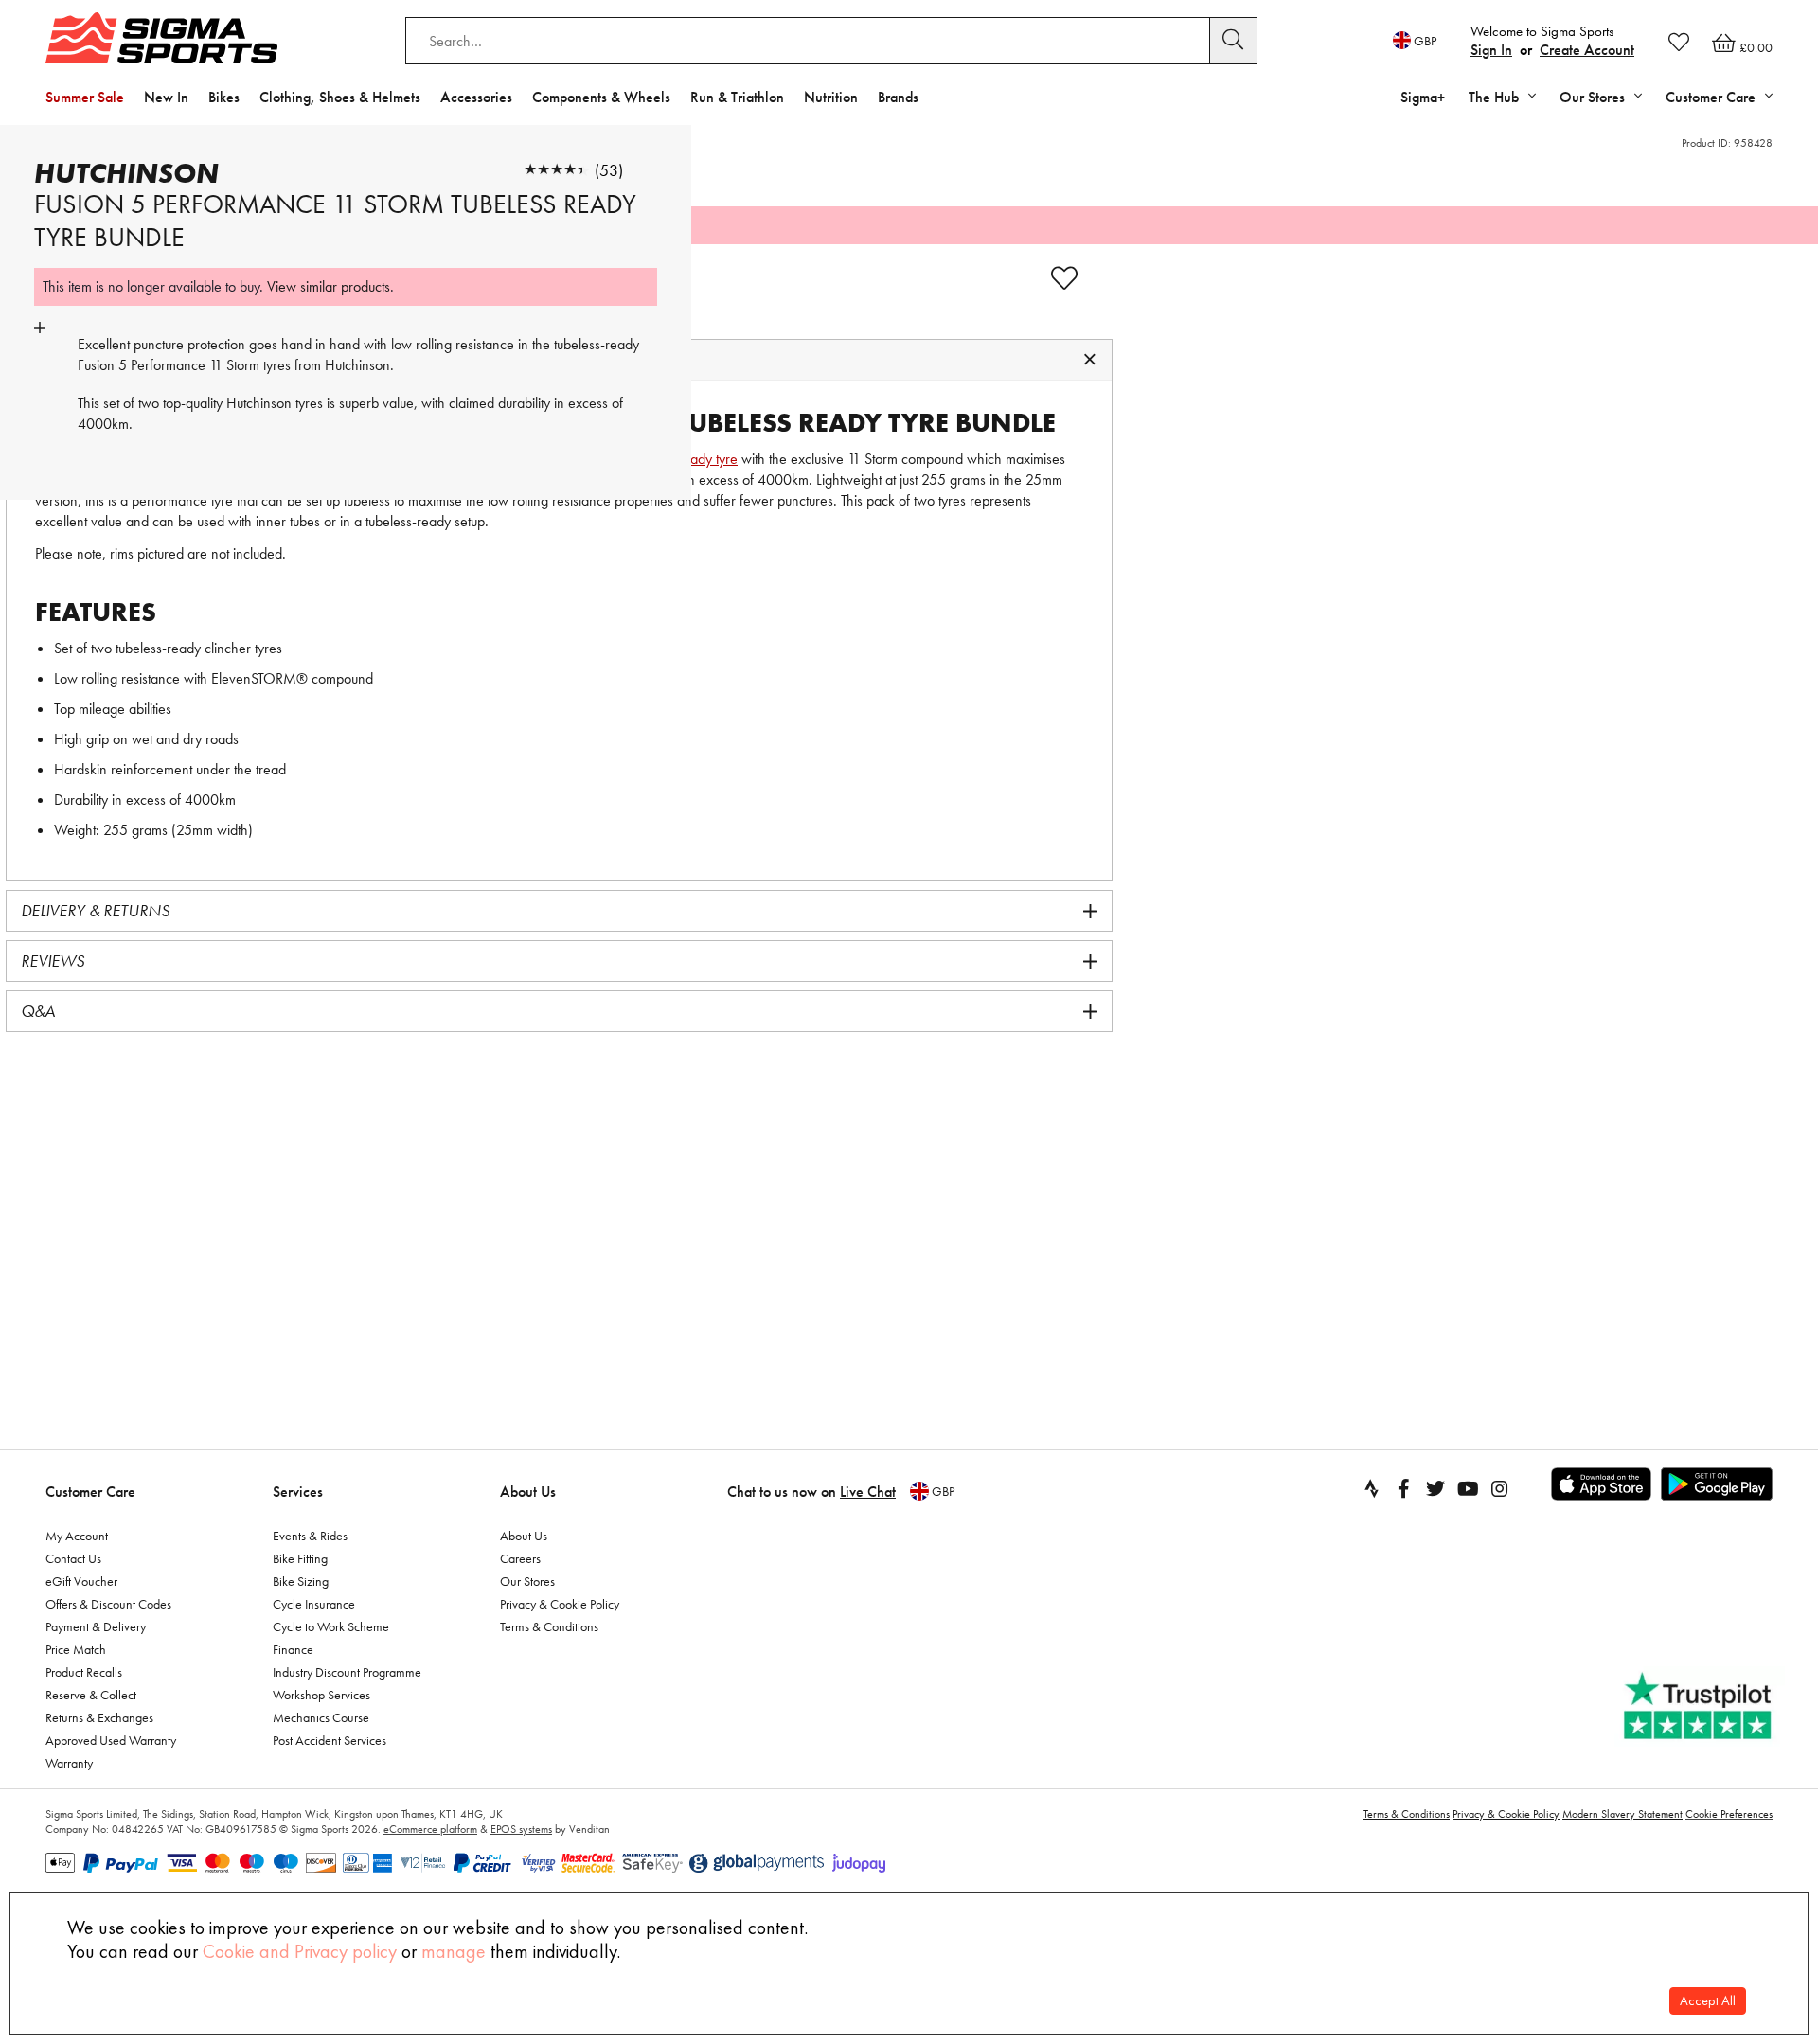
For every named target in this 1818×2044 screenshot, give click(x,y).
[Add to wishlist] (1064, 278)
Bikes (224, 97)
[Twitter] (1435, 1488)
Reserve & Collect (91, 1695)
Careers (520, 1558)
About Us (528, 1492)
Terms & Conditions (549, 1626)
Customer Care (90, 1492)
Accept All (1708, 2001)
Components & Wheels (601, 97)
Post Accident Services (330, 1740)
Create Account (1587, 50)
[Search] (1234, 41)
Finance (293, 1649)
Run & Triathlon (737, 97)
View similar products (329, 286)
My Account (77, 1536)
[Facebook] (1403, 1488)
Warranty (69, 1763)
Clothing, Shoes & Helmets (340, 97)
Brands (898, 97)
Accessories (476, 97)
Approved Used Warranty (111, 1740)
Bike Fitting (300, 1558)
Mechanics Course (321, 1717)
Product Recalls (84, 1672)
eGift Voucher (81, 1581)
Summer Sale (85, 97)
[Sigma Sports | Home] (161, 38)
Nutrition (831, 97)
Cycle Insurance (314, 1604)
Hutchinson (126, 173)
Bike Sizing (301, 1581)
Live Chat (868, 1492)
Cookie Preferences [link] (1729, 1814)
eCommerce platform (430, 1829)
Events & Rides (310, 1536)
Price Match (76, 1649)
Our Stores (527, 1581)
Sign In (1491, 50)
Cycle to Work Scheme (331, 1626)
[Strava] (1371, 1488)
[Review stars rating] (557, 170)
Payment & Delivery (96, 1626)
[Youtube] (1468, 1488)
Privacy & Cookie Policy (560, 1604)
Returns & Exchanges (99, 1717)
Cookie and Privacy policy (300, 1951)
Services (298, 1492)
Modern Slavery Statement (1622, 1814)
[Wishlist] (1679, 42)
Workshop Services (321, 1695)
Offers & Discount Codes (108, 1604)
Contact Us (73, 1558)
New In (166, 97)
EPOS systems (521, 1829)
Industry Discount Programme (347, 1672)
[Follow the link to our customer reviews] (1700, 1706)
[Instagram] (1500, 1488)
